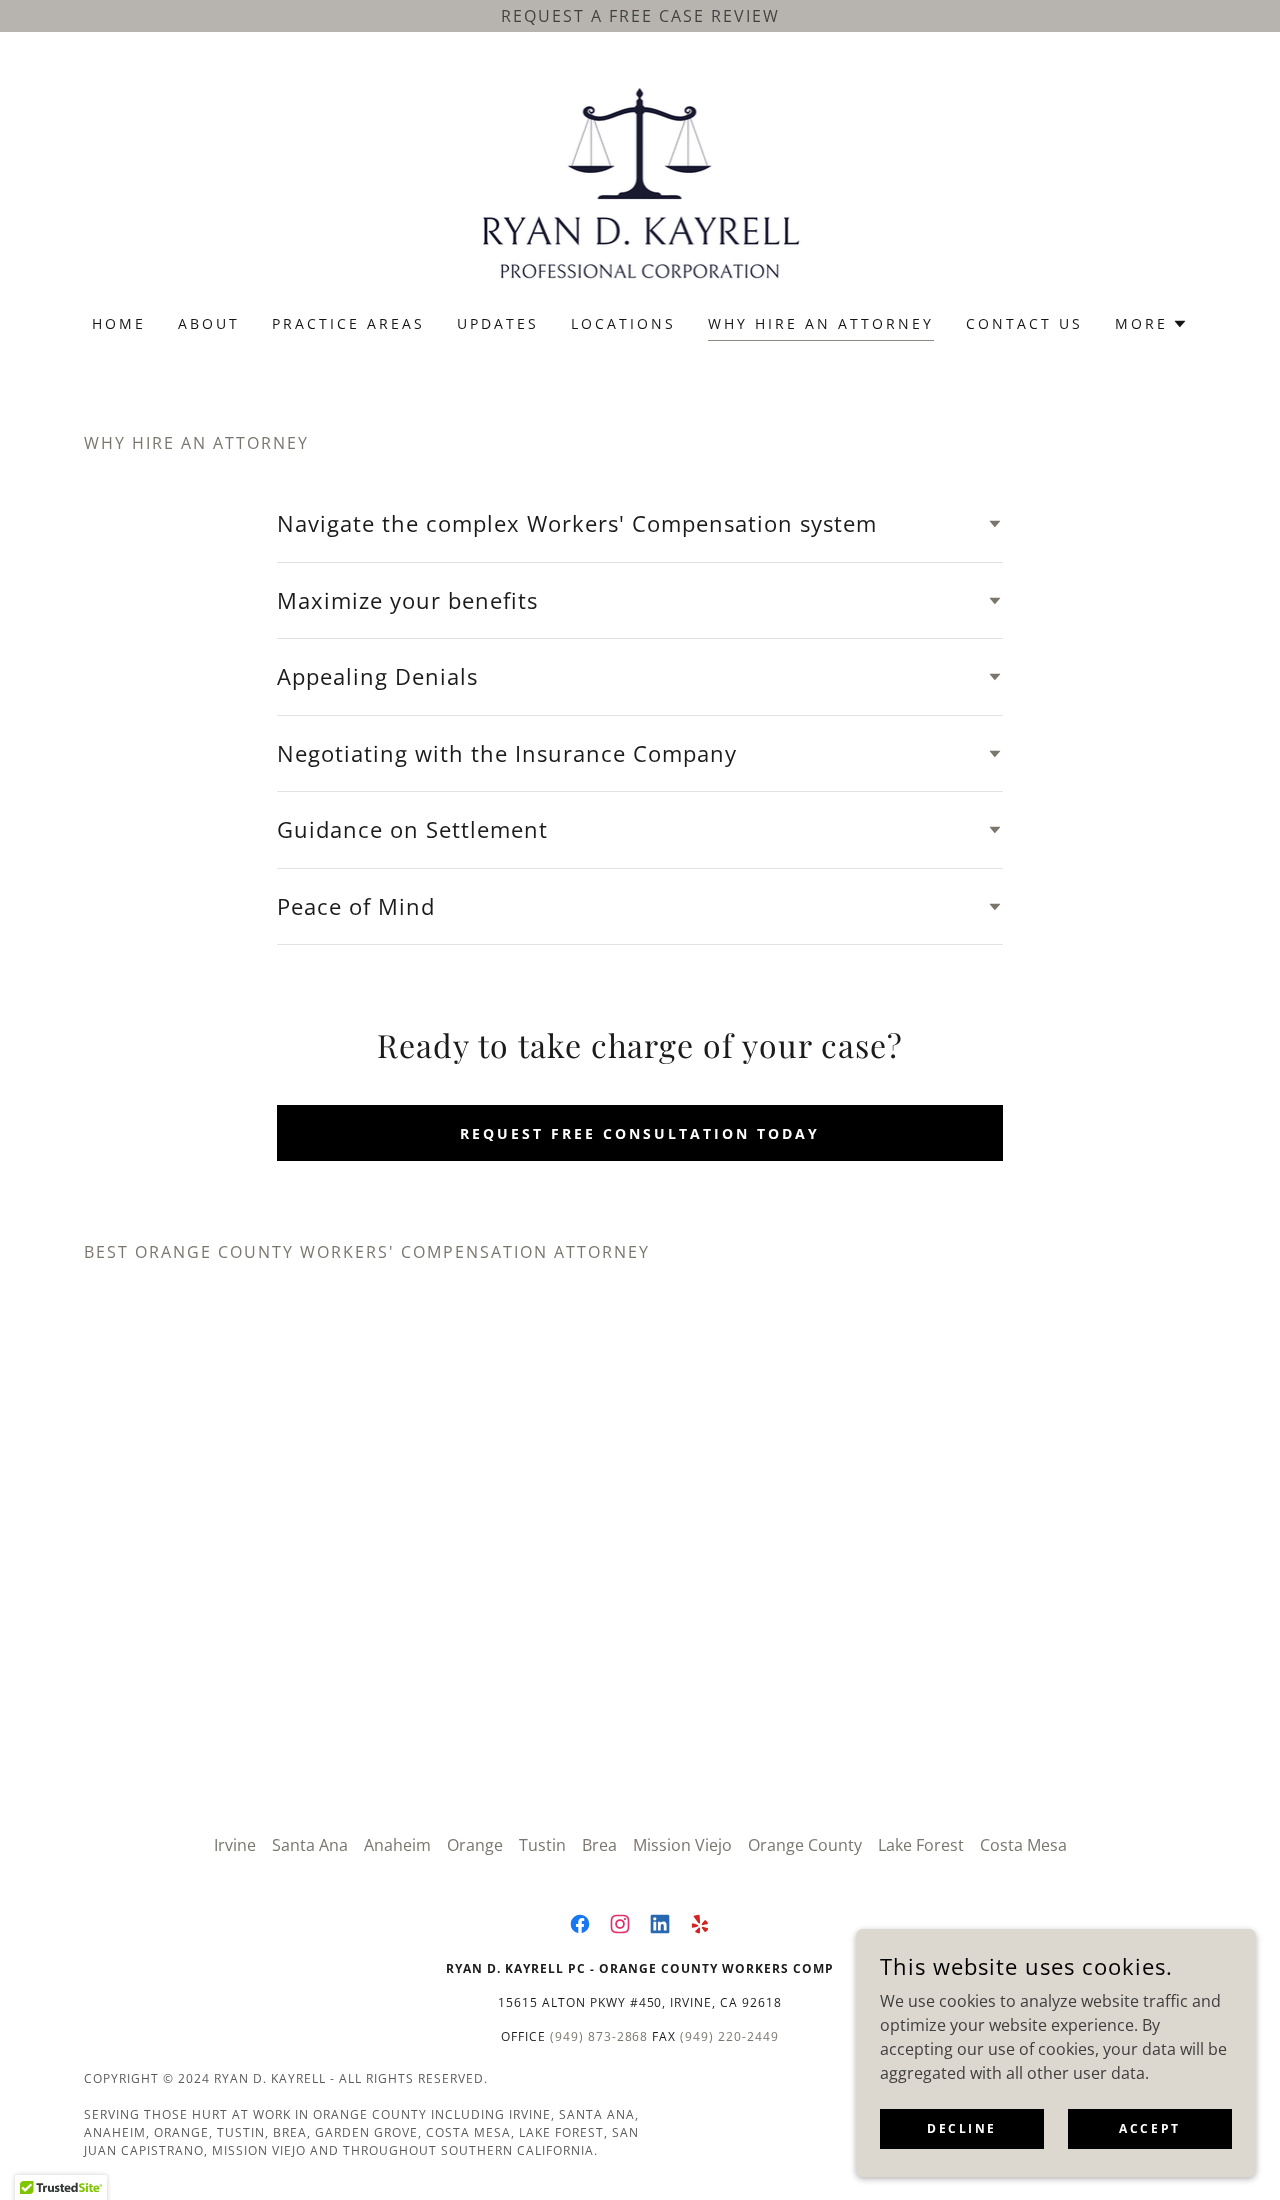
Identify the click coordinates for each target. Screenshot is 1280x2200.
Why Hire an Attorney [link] (821, 323)
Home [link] (119, 323)
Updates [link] (498, 323)
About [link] (209, 323)
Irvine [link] (235, 1845)
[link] (640, 186)
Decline (962, 2128)
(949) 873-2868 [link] (599, 2036)
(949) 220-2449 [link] (729, 2036)
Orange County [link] (805, 1845)
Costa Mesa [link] (1023, 1845)
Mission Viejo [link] (682, 1845)
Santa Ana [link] (310, 1845)
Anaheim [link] (397, 1845)
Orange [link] (475, 1845)
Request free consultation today (640, 1133)
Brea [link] (599, 1845)
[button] (1151, 324)
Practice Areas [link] (348, 323)
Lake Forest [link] (921, 1845)
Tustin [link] (542, 1845)
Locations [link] (623, 323)
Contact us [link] (1024, 323)
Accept (1149, 2128)
